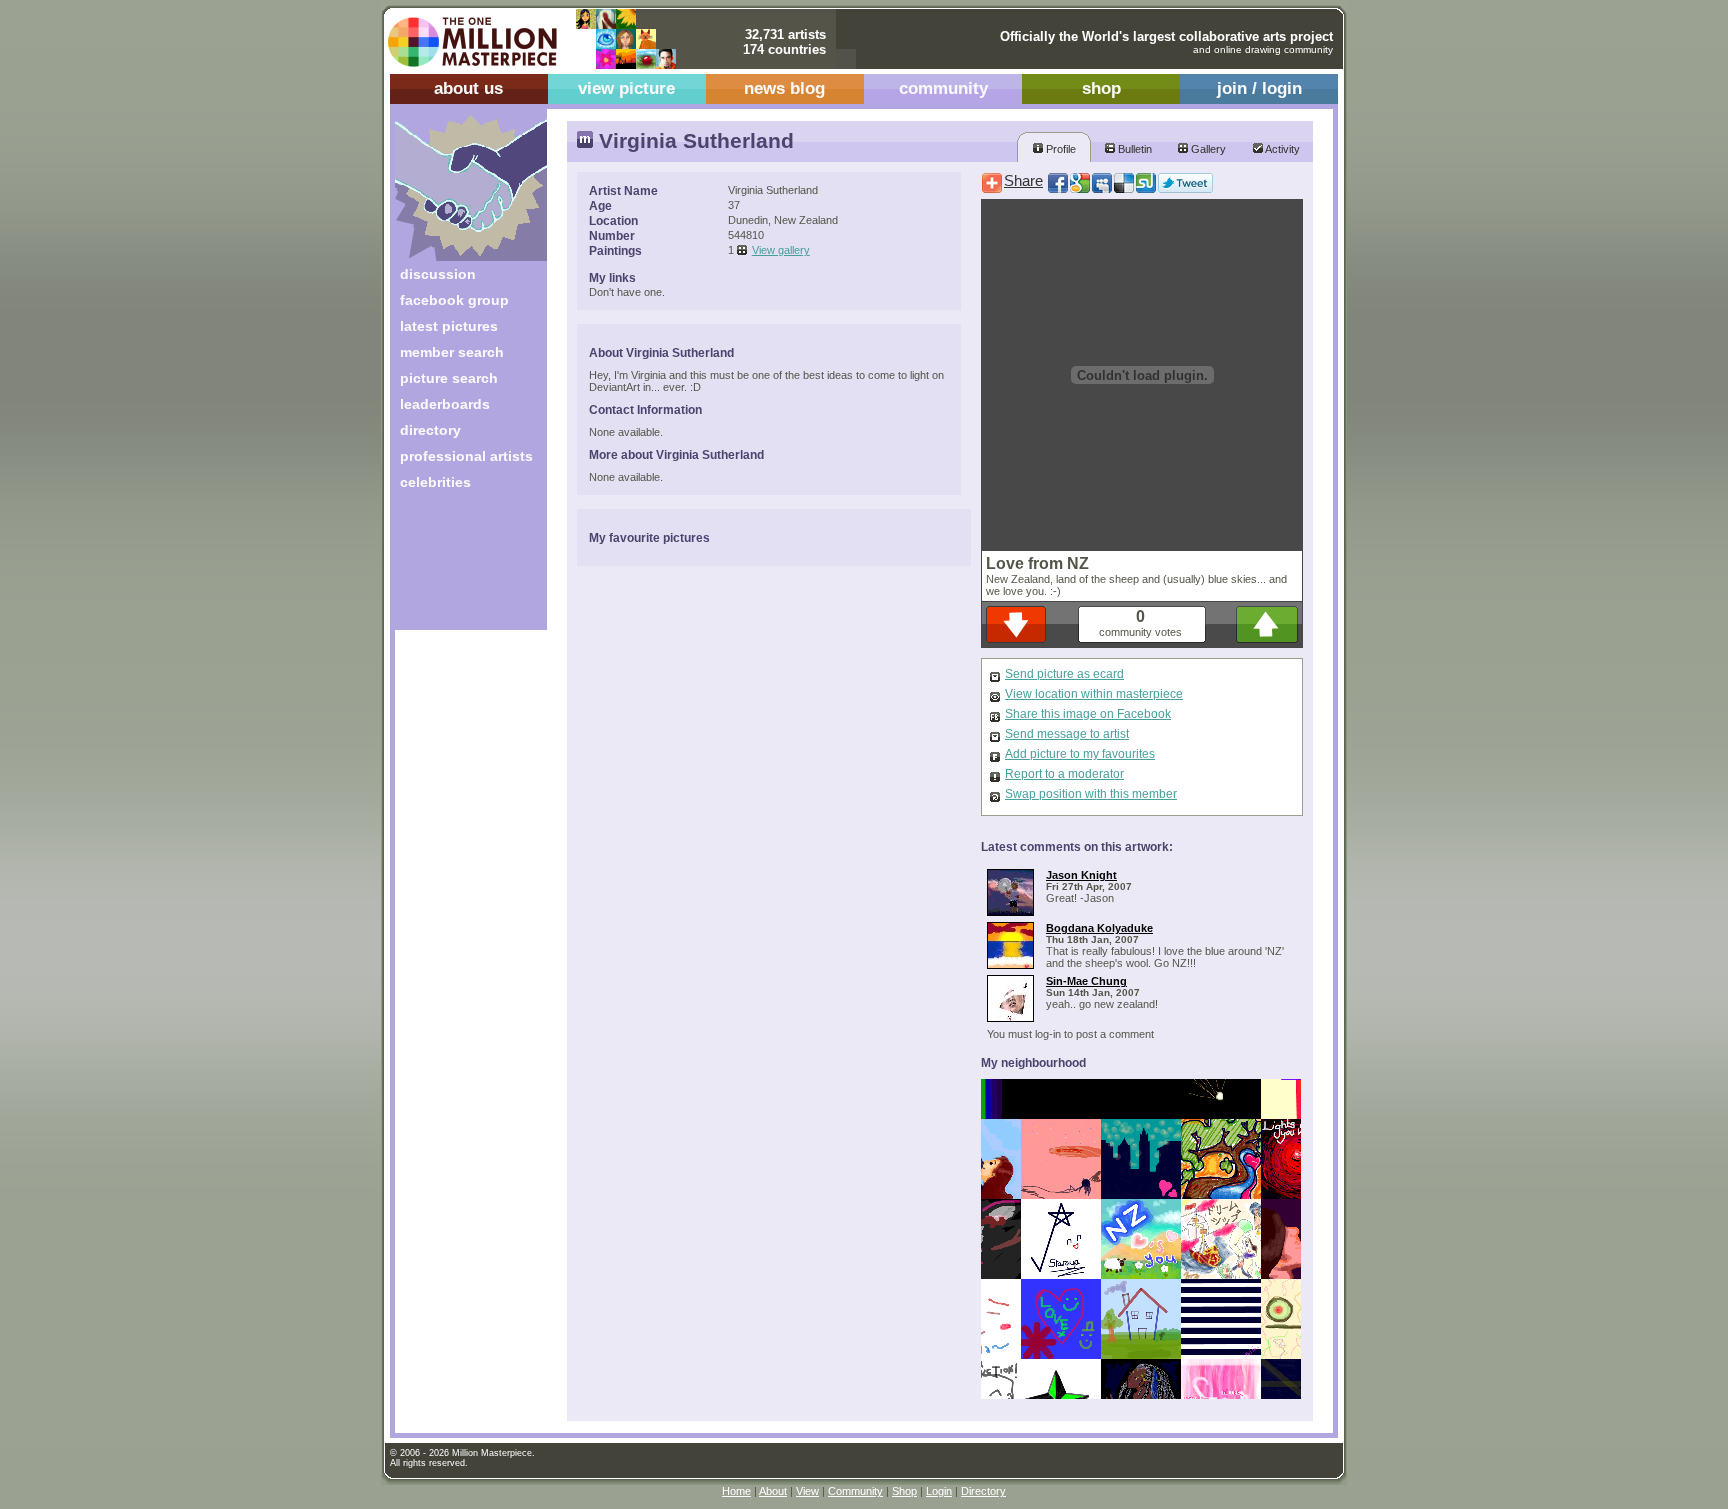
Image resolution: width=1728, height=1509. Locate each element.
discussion (438, 274)
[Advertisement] (457, 567)
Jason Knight (1081, 875)
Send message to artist (1067, 734)
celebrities (435, 482)
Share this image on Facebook (1088, 714)
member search (452, 352)
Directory (983, 1491)
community (943, 88)
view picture (626, 88)
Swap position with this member (1091, 794)
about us (468, 88)
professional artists (466, 456)
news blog (784, 88)
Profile (1059, 149)
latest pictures (449, 326)
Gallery (1207, 149)
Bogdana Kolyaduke (1099, 928)
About (773, 1491)
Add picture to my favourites (1080, 754)
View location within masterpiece (1094, 694)
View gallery (781, 250)
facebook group (454, 300)
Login (939, 1491)
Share (1023, 181)
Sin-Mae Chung (1086, 981)
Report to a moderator (1064, 774)
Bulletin (1133, 149)
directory (430, 430)
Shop (904, 1491)
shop (1101, 88)
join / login (1259, 88)
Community (855, 1491)
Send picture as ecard (1064, 674)
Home (736, 1491)
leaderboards (445, 404)
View (807, 1491)
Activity (1281, 149)
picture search (449, 378)
